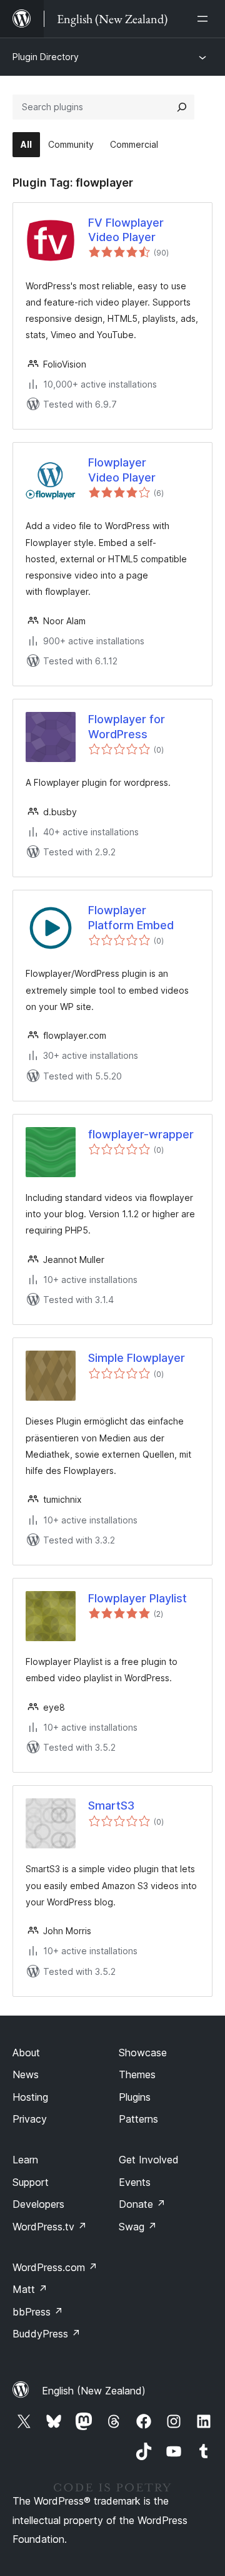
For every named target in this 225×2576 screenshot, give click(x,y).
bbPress (38, 2312)
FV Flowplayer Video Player (126, 230)
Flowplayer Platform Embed (131, 917)
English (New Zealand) (94, 2391)
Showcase (143, 2053)
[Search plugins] (182, 107)
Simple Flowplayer (137, 1358)
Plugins (135, 2097)
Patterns (138, 2119)
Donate (142, 2204)
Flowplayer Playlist (137, 1598)
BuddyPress (47, 2334)
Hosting (30, 2097)
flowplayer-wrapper (141, 1134)
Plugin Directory (46, 57)
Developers (38, 2204)
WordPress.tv (50, 2227)
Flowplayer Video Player (122, 470)
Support (31, 2182)
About (26, 2053)
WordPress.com (55, 2267)
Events (135, 2182)
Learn (25, 2160)
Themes (137, 2074)
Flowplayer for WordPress (127, 726)
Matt (30, 2289)
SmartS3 (111, 1806)
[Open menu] (205, 19)
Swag (138, 2227)
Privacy (30, 2119)
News (26, 2074)
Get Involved (149, 2160)
